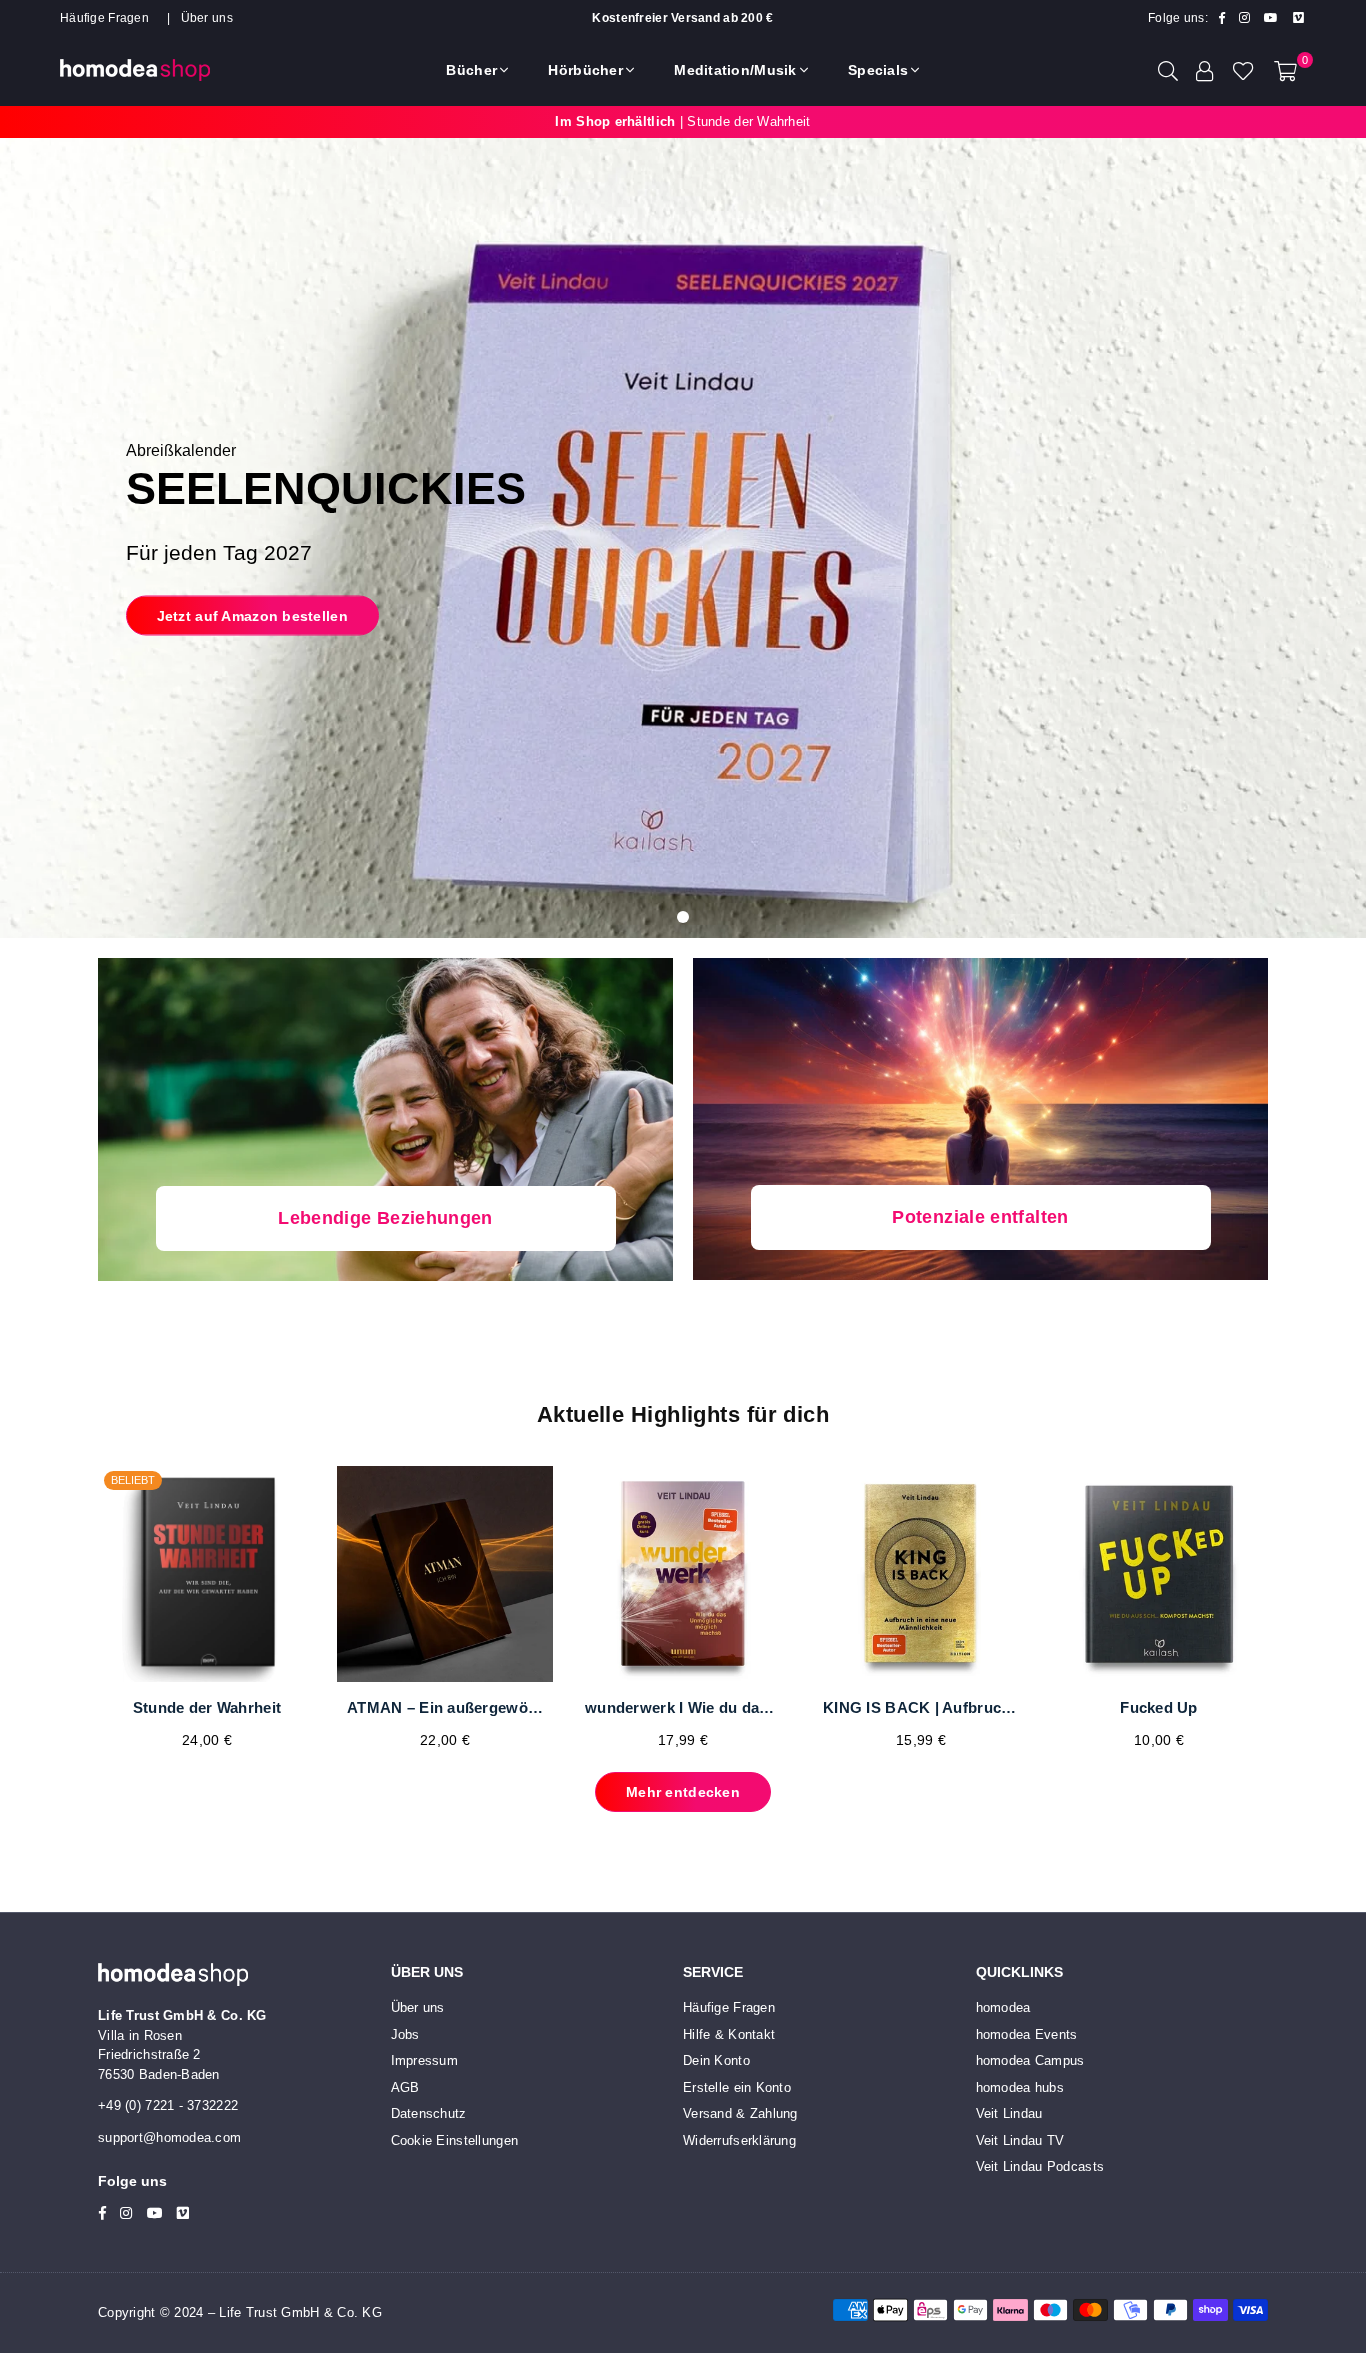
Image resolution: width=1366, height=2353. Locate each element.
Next (1300, 1618)
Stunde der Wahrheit (207, 1707)
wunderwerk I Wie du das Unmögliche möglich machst (683, 1707)
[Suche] (1168, 70)
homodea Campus (1030, 2060)
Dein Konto (716, 2060)
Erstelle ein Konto (737, 2087)
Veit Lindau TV (1020, 2140)
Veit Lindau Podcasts (1040, 2166)
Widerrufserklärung (739, 2140)
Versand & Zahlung (740, 2113)
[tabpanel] (683, 538)
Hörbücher (585, 70)
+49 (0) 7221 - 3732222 (168, 2105)
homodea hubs (1020, 2087)
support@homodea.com (169, 2137)
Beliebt (133, 1480)
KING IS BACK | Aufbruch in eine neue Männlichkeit (921, 1707)
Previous (65, 1618)
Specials (878, 70)
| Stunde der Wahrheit (682, 121)
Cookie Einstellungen (455, 2140)
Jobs (405, 2034)
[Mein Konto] (1205, 70)
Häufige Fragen (104, 18)
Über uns (207, 18)
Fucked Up (1159, 1707)
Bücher (471, 70)
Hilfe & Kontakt (729, 2034)
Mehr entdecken (683, 1792)
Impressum (425, 2060)
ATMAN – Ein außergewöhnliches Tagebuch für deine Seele (445, 1707)
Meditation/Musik (735, 70)
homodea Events (1027, 2034)
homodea (1003, 2007)
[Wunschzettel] (1243, 70)
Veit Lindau (1009, 2113)
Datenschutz (429, 2113)
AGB (405, 2087)
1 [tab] (683, 917)
